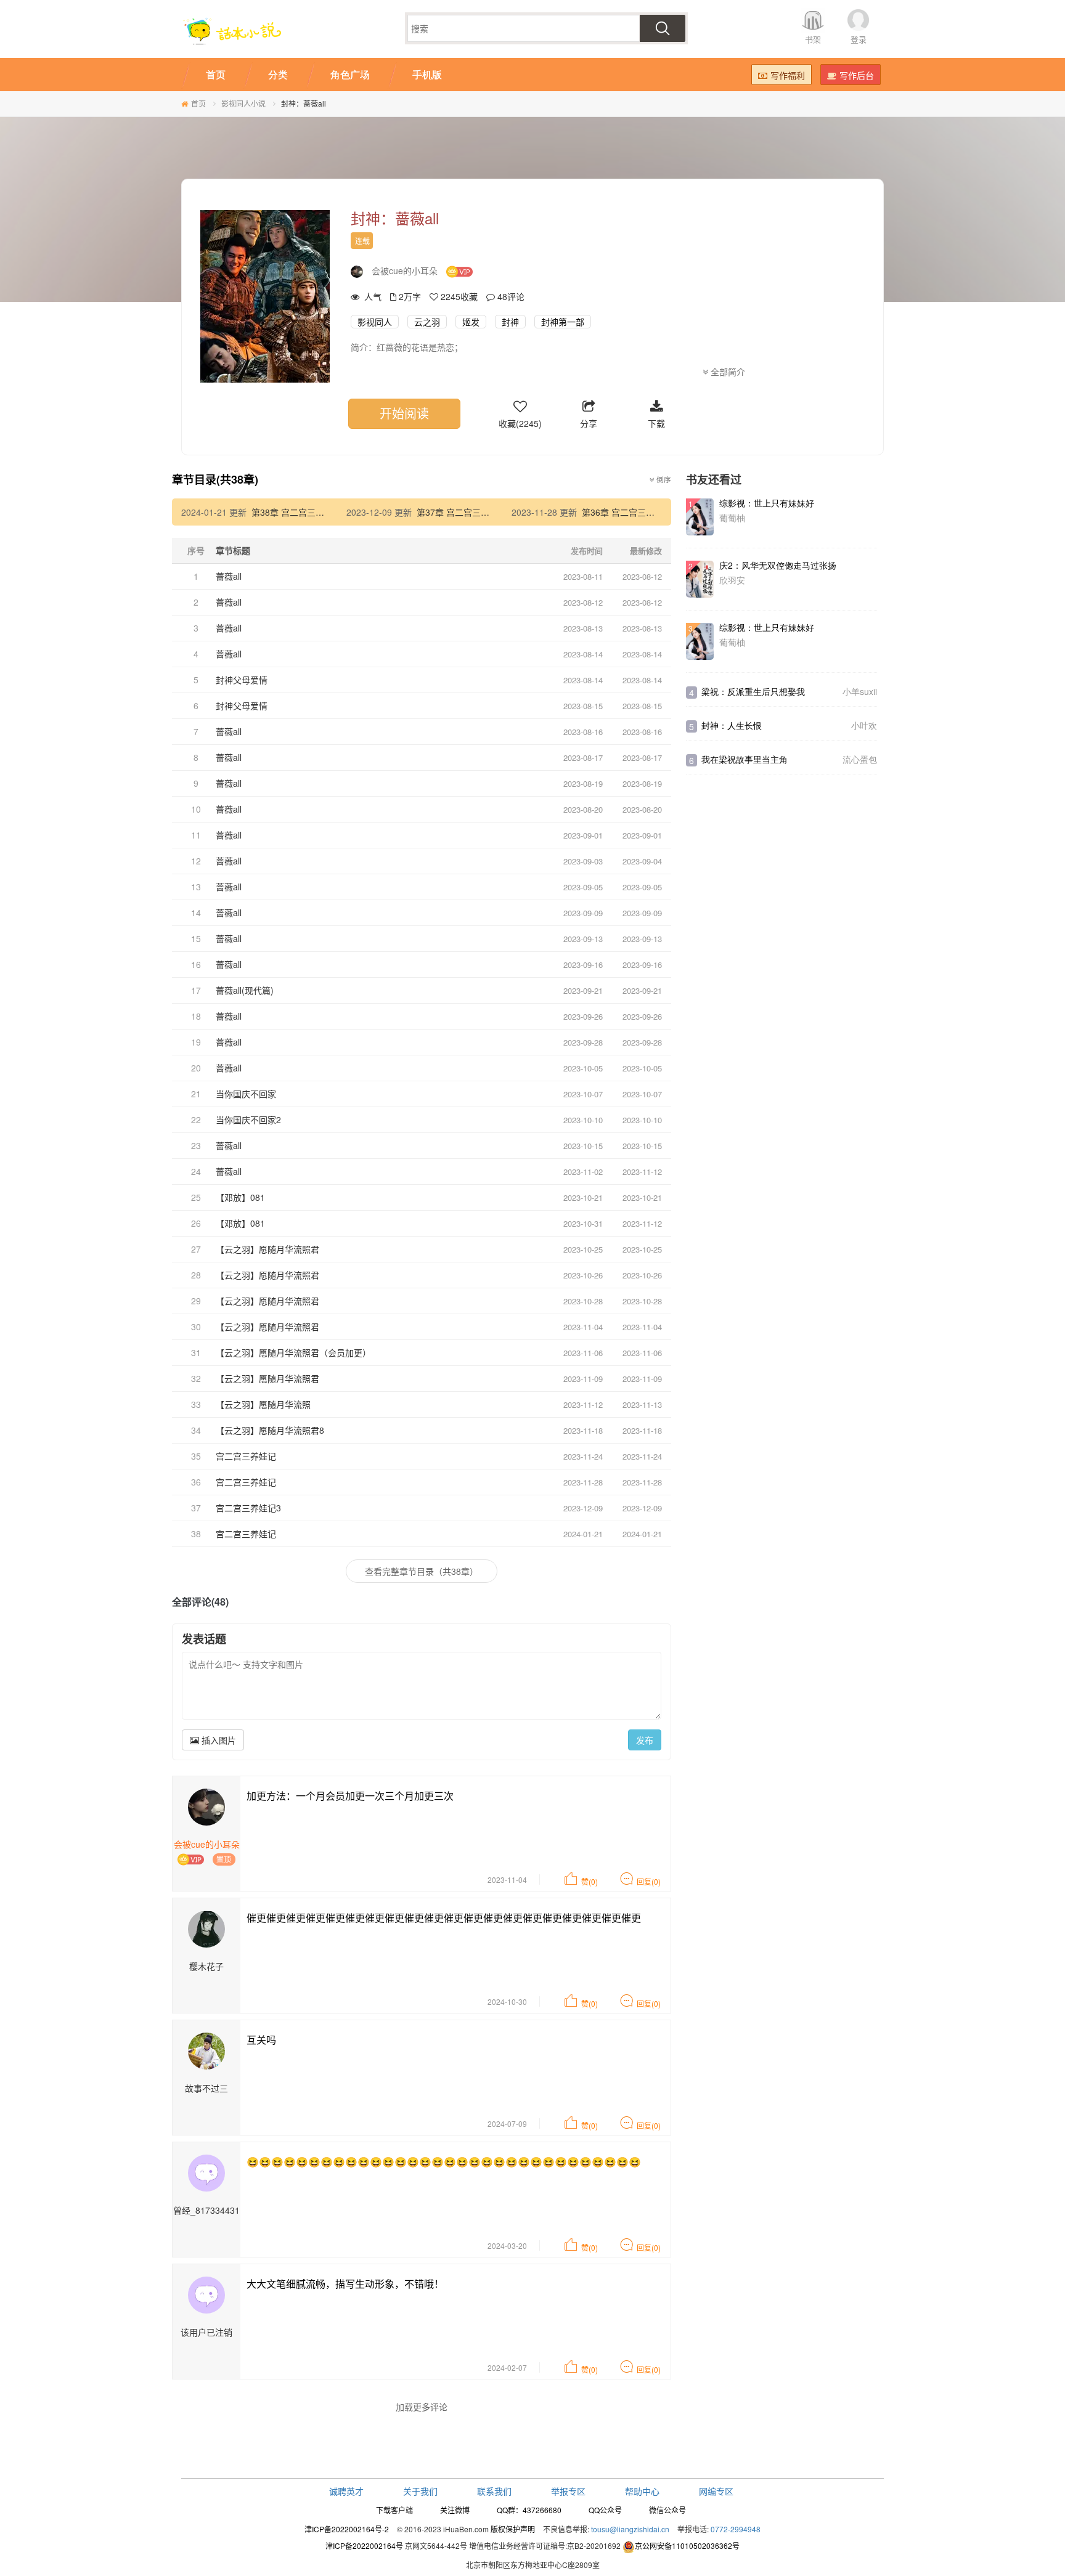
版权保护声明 (513, 2529)
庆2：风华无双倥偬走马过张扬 (778, 565)
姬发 (471, 322)
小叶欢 (864, 725)
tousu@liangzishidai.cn (630, 2529)
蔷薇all (229, 576)
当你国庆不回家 (246, 1094)
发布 (645, 1740)
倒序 (663, 479)
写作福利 (788, 75)
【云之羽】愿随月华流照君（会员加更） (293, 1352)
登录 (859, 39)
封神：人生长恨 (732, 725)
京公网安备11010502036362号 (687, 2546)
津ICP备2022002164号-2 (347, 2529)
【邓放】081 (240, 1197)
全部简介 (727, 372)
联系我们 (494, 2491)
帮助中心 (642, 2491)
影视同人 (375, 322)
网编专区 (716, 2491)
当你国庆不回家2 (248, 1119)
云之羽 (427, 322)
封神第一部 (563, 322)
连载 (362, 241)
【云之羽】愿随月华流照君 (267, 1249)
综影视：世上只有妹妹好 (767, 503)
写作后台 (857, 75)
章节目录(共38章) (215, 479)
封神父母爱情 (242, 680)
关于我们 (420, 2491)
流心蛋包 (860, 759)
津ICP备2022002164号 (364, 2546)
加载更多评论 (422, 2407)
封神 (510, 322)
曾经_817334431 (206, 2210)
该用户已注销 (206, 2332)
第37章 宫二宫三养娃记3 (464, 512)
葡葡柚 (732, 518)
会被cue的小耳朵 (405, 270)
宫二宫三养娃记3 (248, 1508)
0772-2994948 (736, 2529)
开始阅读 (404, 413)
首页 (198, 103)
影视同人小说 (243, 103)
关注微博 (455, 2510)
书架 (813, 39)
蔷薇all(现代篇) (245, 990)
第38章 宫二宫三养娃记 (296, 512)
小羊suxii (860, 691)
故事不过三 (206, 2088)
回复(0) (649, 1881)
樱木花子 (206, 1966)
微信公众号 (667, 2510)
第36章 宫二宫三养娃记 (627, 512)
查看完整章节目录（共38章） (422, 1571)
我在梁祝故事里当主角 (745, 759)
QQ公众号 (605, 2510)
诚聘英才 (346, 2491)
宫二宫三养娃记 (246, 1456)
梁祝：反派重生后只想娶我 (753, 691)
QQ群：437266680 (529, 2510)
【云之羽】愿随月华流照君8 (270, 1430)
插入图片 (218, 1740)
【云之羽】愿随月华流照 (263, 1404)
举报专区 (568, 2491)
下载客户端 (394, 2510)
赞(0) (590, 1881)
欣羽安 (732, 580)
